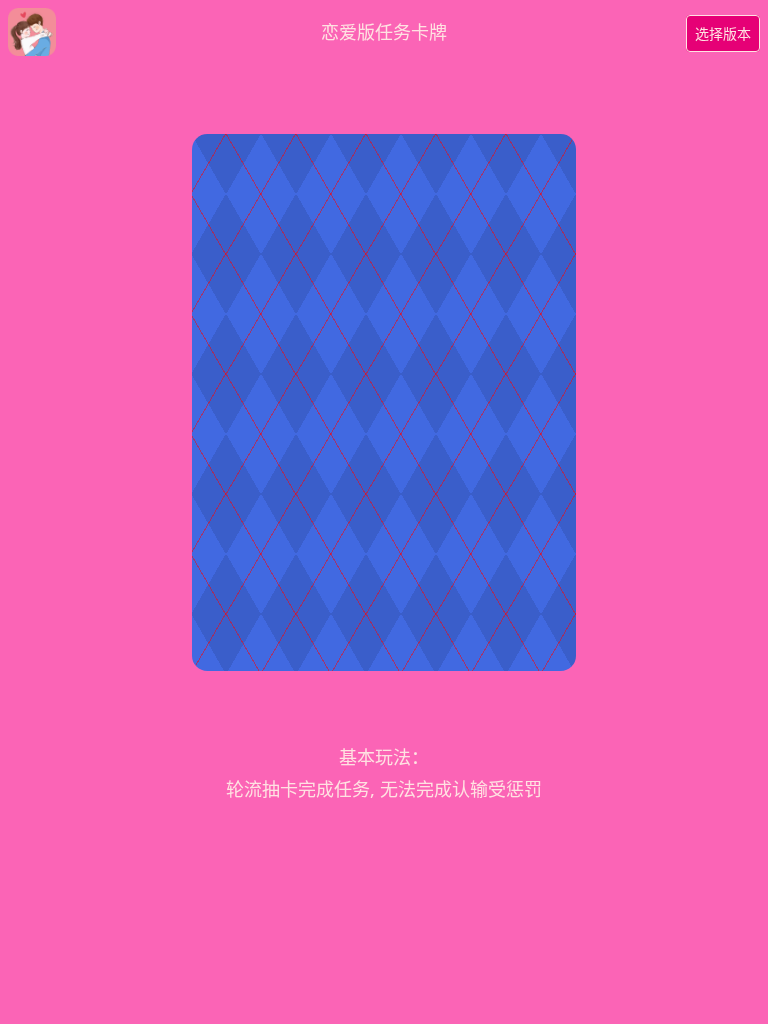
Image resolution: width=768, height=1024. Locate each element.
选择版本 (723, 33)
